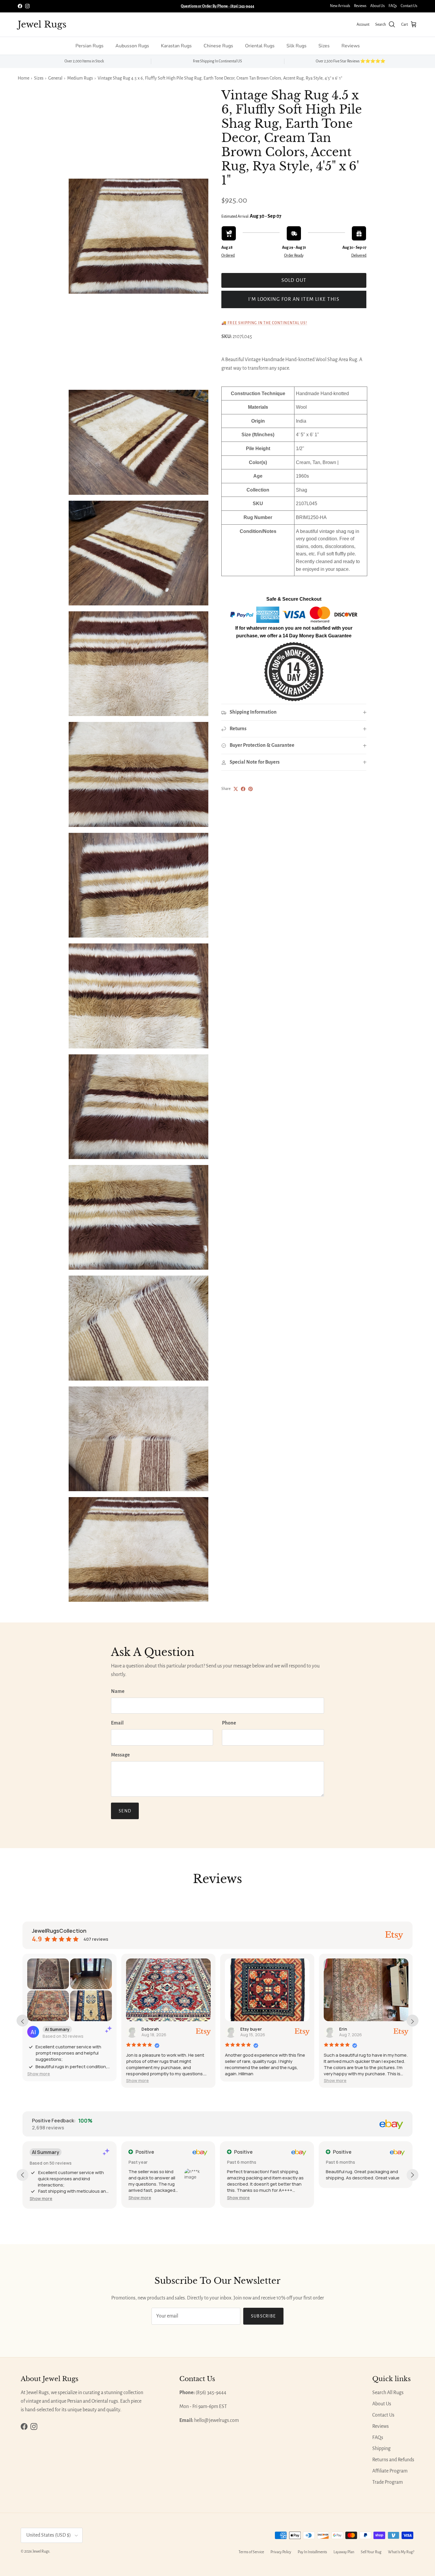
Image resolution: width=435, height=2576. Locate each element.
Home (24, 78)
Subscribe (264, 2316)
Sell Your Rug (371, 2552)
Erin (343, 2029)
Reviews (360, 6)
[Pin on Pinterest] (250, 789)
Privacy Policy (281, 2552)
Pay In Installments (312, 2552)
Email (117, 1723)
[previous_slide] (22, 2021)
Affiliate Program (390, 2471)
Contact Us (409, 6)
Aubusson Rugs (132, 46)
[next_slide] (413, 2021)
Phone (229, 1723)
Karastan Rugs (176, 46)
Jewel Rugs (41, 2551)
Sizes (324, 46)
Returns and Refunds (393, 2460)
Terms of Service (251, 2552)
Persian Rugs (90, 46)
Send (125, 1811)
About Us (377, 6)
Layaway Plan (344, 2552)
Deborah (150, 2029)
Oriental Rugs (260, 46)
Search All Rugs (388, 2393)
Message (120, 1755)
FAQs (393, 6)
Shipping (381, 2449)
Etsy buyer (251, 2029)
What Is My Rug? (401, 2552)
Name (118, 1691)
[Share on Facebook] (243, 789)
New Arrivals (340, 6)
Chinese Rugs (218, 46)
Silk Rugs (297, 46)
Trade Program (388, 2482)
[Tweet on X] (236, 789)
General (55, 78)
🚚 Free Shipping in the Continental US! (264, 323)
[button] (39, 2074)
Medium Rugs (80, 78)
